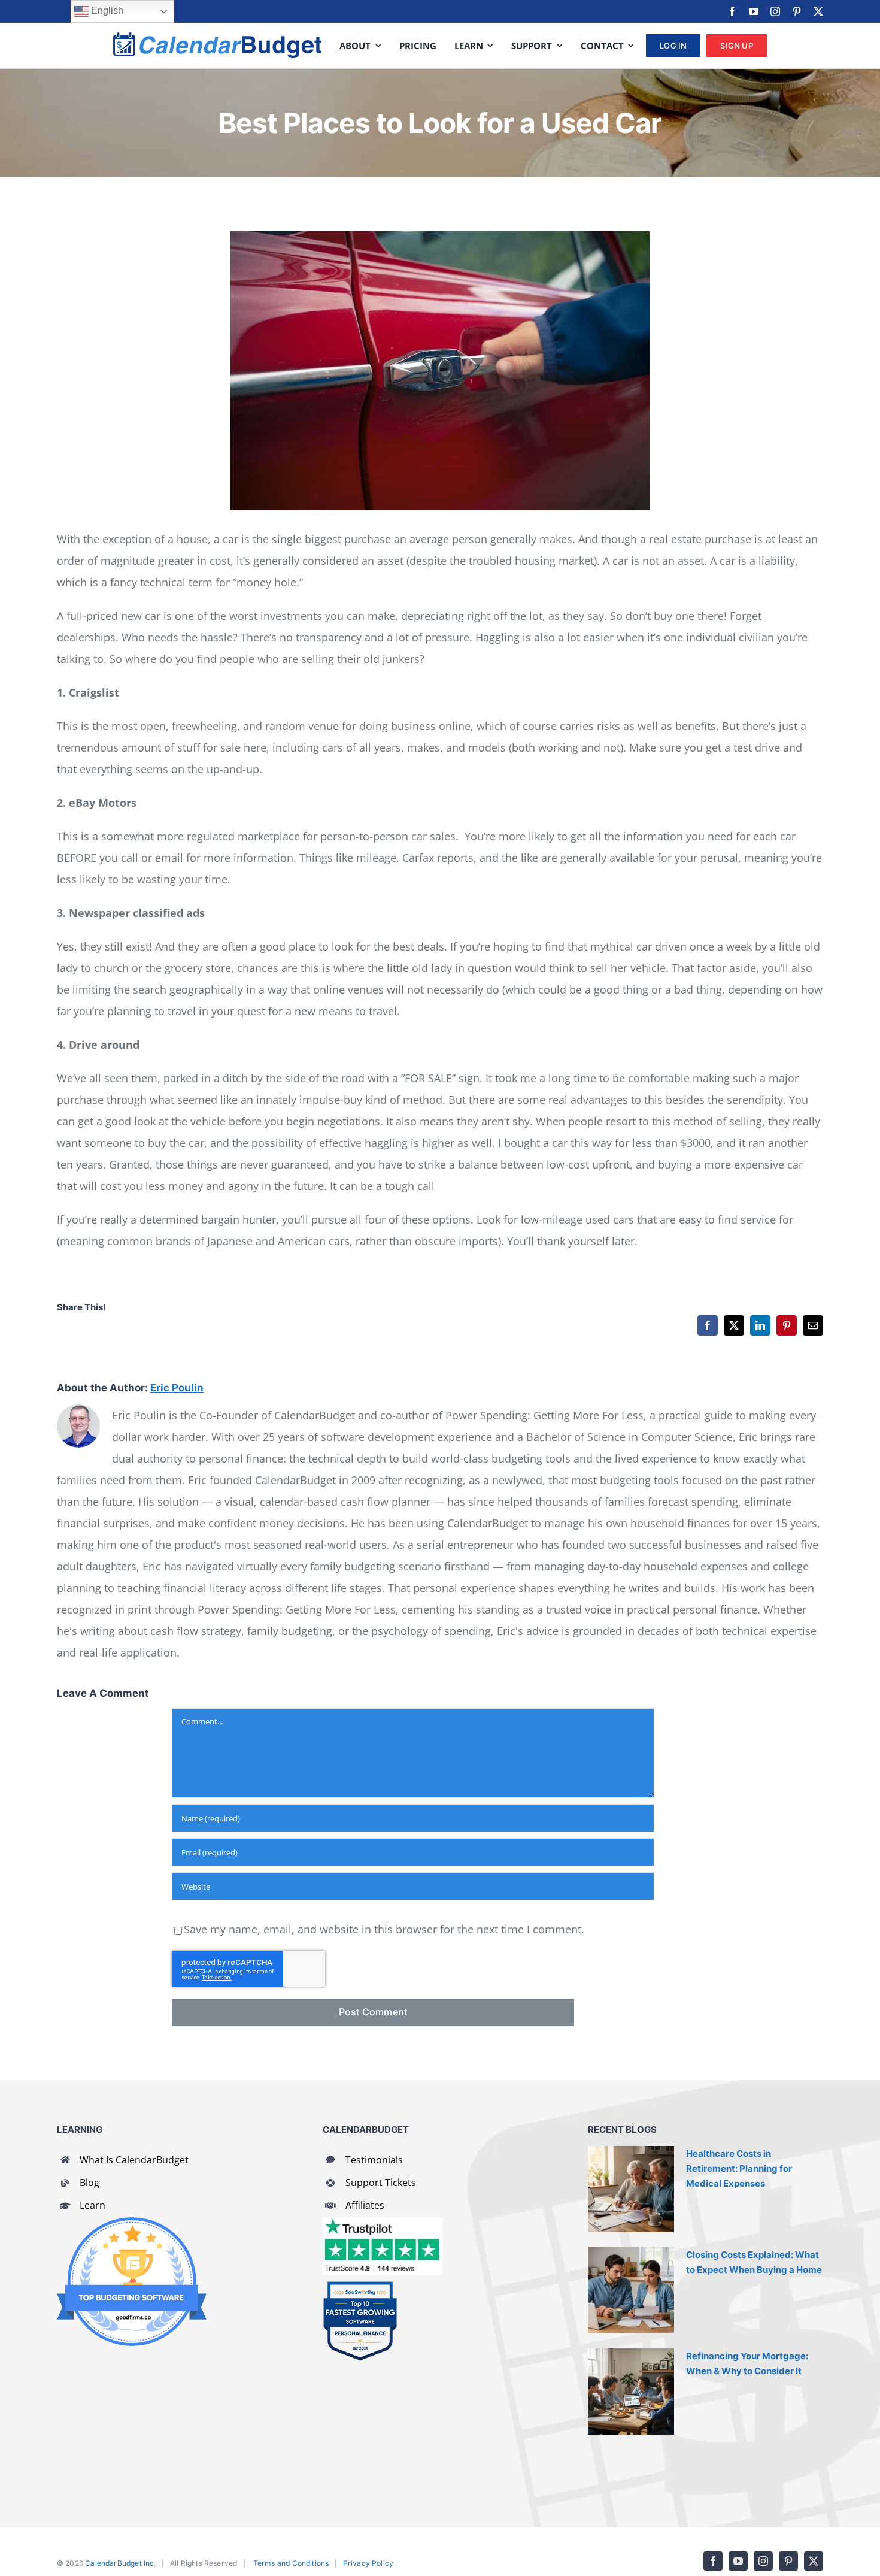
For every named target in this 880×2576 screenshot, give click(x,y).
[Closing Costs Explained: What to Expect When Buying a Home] (631, 2290)
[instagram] (775, 11)
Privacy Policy (368, 2563)
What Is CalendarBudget (134, 2160)
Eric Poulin (177, 1388)
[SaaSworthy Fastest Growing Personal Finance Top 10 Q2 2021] (360, 2286)
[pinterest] (797, 11)
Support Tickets (381, 2183)
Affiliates (365, 2205)
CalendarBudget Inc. (120, 2563)
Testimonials (374, 2160)
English (106, 10)
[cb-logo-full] (217, 38)
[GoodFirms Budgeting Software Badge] (132, 2223)
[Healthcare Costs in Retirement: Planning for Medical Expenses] (631, 2189)
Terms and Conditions (291, 2563)
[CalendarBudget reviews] (383, 2223)
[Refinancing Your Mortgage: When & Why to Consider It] (631, 2392)
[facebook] (732, 11)
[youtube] (754, 11)
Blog (89, 2183)
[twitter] (818, 11)
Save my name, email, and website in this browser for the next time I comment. (384, 1929)
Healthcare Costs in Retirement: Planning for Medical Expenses (739, 2168)
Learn (92, 2205)
